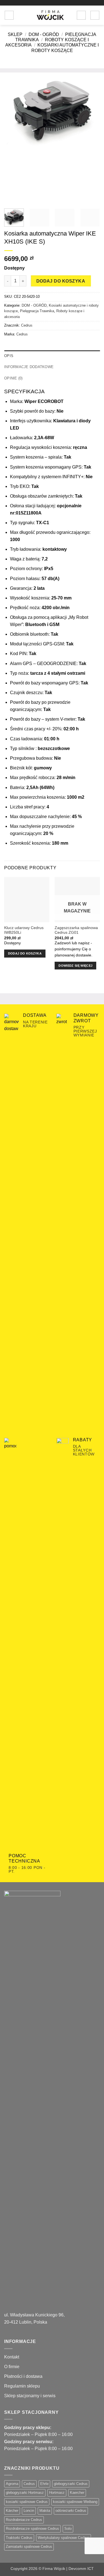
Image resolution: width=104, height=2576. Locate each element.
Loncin (29, 2511)
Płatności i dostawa (23, 2376)
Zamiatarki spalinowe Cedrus (29, 2547)
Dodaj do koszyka (61, 281)
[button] (9, 15)
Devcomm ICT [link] (81, 2569)
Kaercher (77, 2493)
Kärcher (12, 2511)
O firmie (12, 2367)
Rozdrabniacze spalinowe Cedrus (32, 2529)
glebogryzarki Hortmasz (25, 2493)
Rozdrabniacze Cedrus (24, 2520)
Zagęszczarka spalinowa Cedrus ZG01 (76, 930)
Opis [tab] (9, 356)
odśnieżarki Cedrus (71, 2511)
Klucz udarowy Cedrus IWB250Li (24, 930)
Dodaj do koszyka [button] (25, 953)
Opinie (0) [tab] (13, 378)
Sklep (15, 34)
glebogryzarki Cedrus (71, 2484)
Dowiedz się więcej (75, 966)
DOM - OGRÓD (44, 34)
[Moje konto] (81, 15)
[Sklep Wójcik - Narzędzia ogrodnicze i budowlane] (50, 15)
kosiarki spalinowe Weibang (75, 2502)
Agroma (12, 2484)
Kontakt (12, 2357)
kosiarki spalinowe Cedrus (27, 2502)
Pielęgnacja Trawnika (37, 311)
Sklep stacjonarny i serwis (30, 2396)
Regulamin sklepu (22, 2386)
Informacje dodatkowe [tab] (29, 367)
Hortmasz (57, 2493)
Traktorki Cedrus (19, 2538)
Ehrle (44, 2484)
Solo (68, 2529)
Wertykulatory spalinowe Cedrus (64, 2538)
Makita (45, 2511)
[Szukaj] (20, 15)
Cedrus (27, 325)
